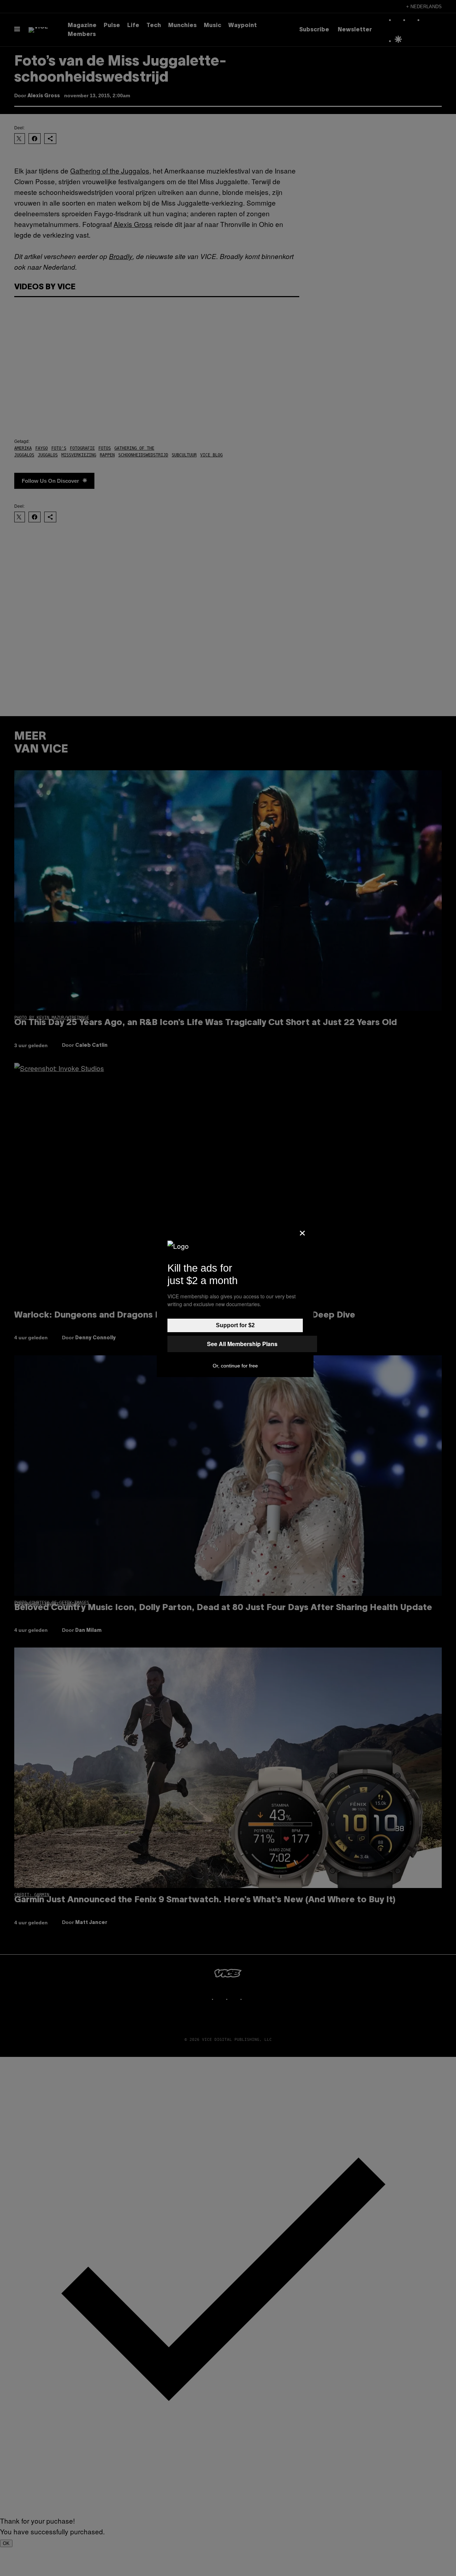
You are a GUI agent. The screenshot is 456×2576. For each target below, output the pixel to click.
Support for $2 (235, 1325)
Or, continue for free (235, 1366)
